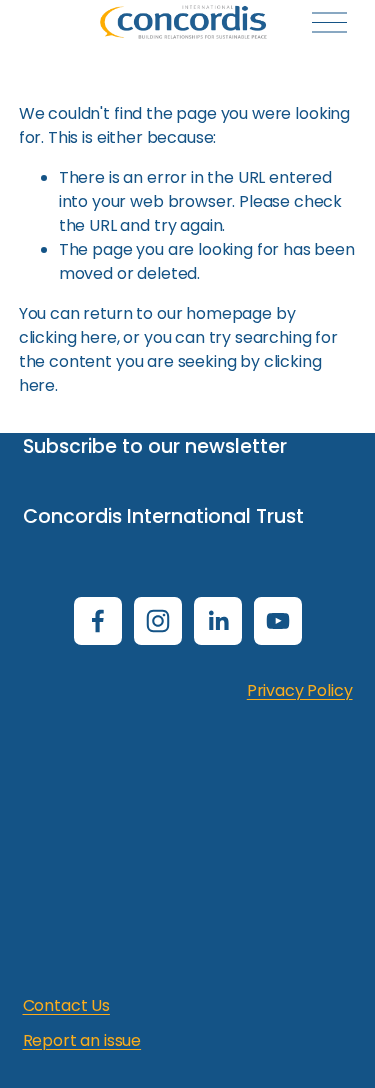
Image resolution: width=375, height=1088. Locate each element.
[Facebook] (98, 621)
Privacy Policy (300, 690)
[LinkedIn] (218, 621)
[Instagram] (158, 621)
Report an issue (82, 1040)
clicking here (68, 337)
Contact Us (66, 1005)
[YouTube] (278, 621)
